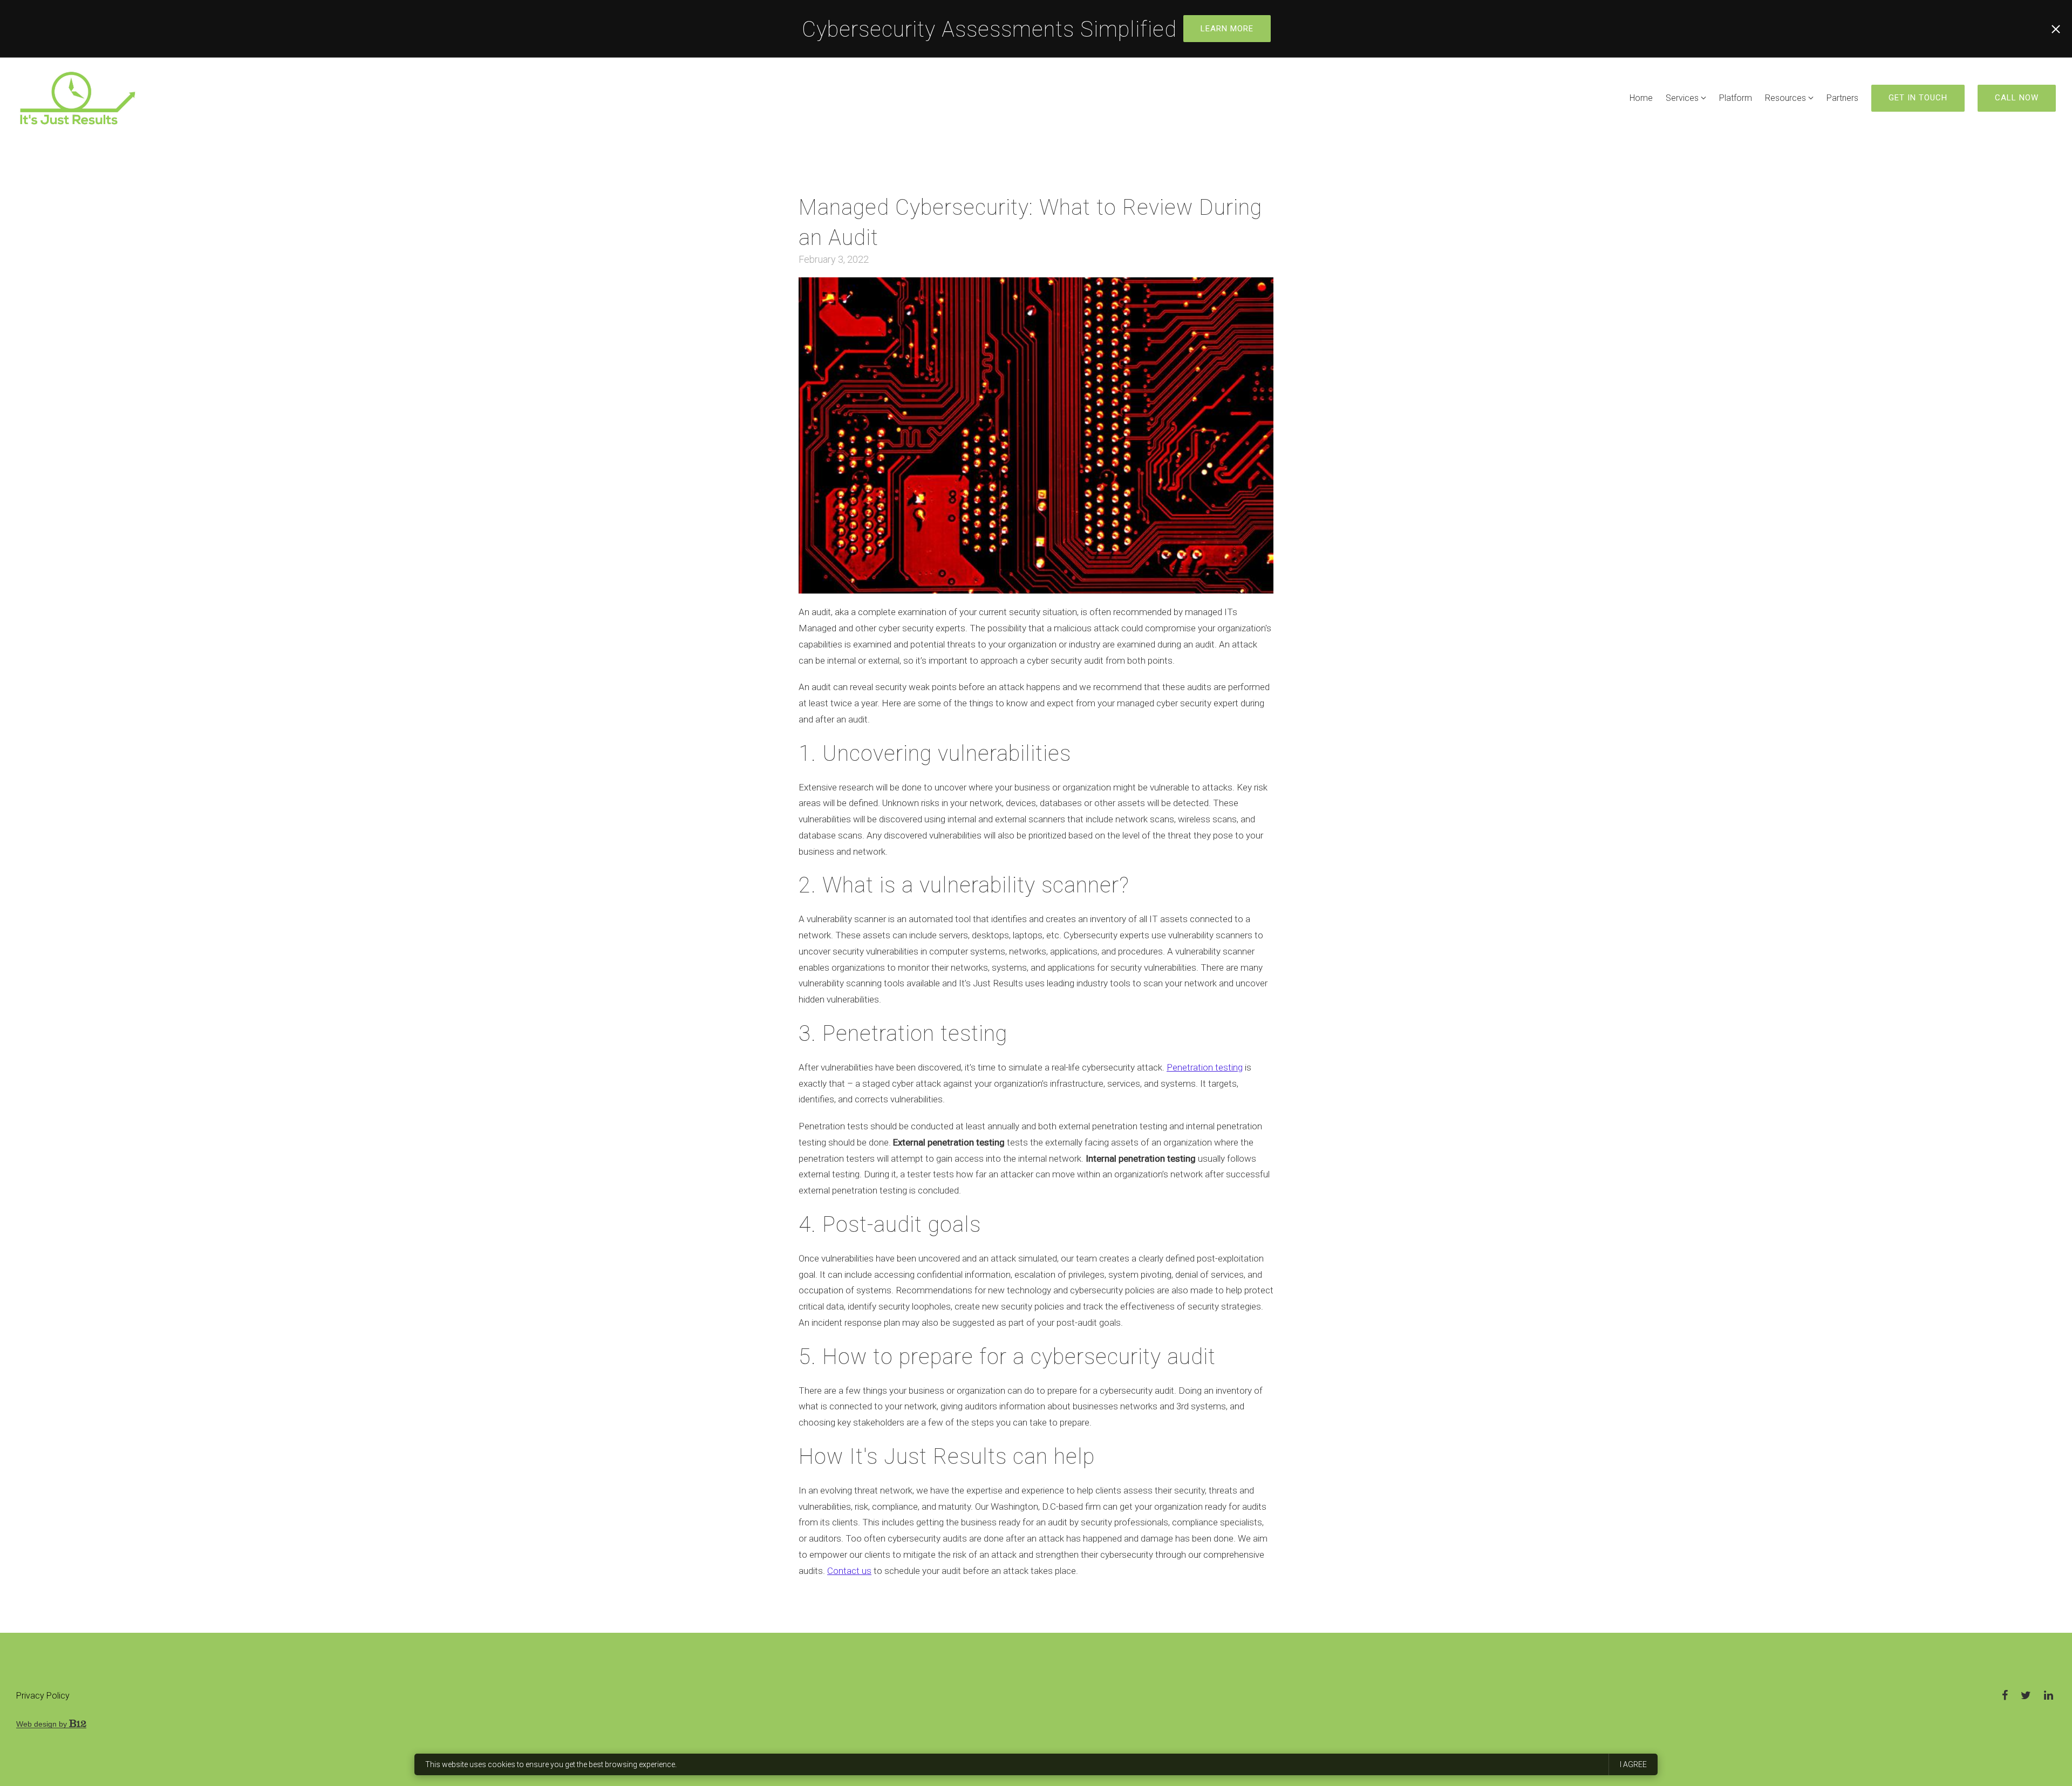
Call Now (2017, 98)
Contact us (849, 1571)
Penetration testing (1205, 1067)
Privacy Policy (43, 1696)
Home (1641, 98)
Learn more (1227, 29)
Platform (1736, 98)
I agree (1633, 1764)
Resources (1785, 98)
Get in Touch (1918, 98)
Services (1682, 98)
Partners (1842, 98)
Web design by (43, 1724)
